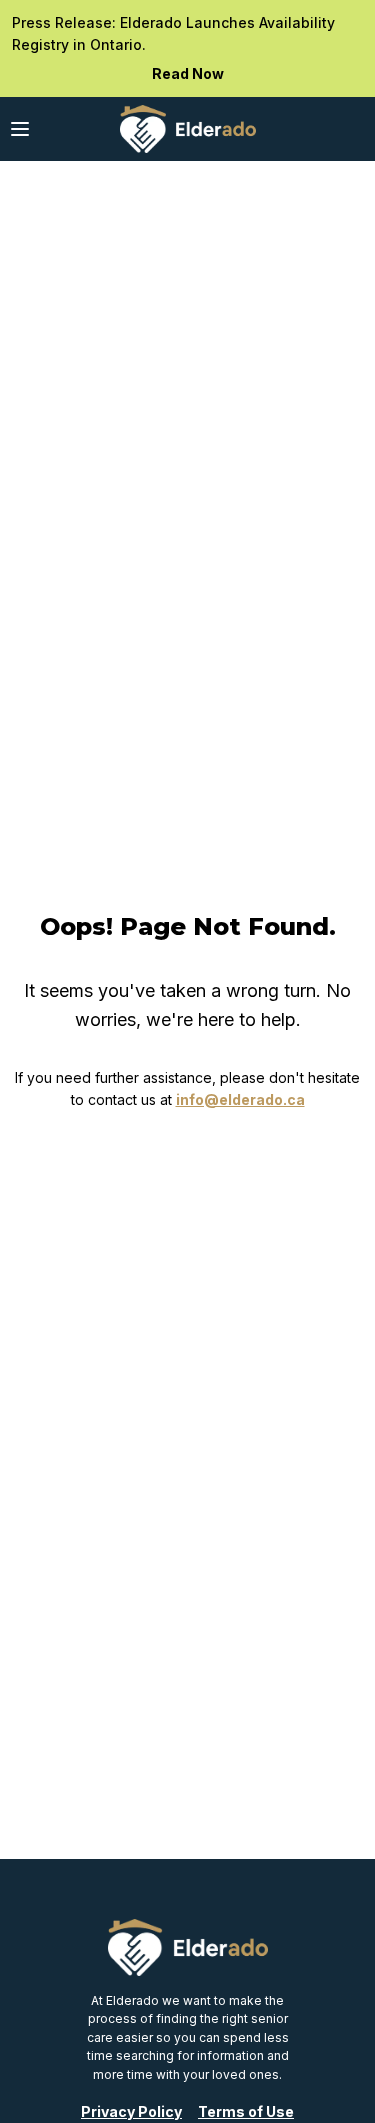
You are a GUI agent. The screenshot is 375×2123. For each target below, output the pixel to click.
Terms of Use (246, 2111)
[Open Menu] (20, 129)
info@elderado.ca (240, 1099)
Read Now (188, 73)
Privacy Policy (131, 2111)
